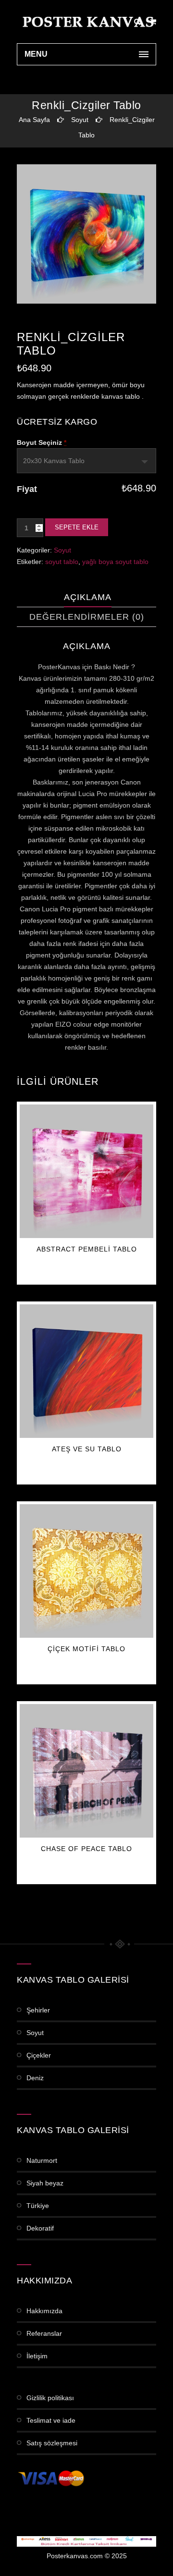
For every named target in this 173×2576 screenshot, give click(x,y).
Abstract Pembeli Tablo (87, 1249)
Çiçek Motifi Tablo (86, 1649)
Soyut (80, 120)
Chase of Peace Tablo (86, 1849)
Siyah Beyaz (45, 2183)
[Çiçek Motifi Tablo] (86, 1571)
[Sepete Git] (153, 22)
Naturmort (42, 2160)
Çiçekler (39, 2055)
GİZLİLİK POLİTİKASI (50, 2398)
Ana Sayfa (34, 120)
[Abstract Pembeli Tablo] (86, 1171)
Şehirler (38, 2010)
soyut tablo (62, 562)
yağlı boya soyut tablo (115, 562)
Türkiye (38, 2206)
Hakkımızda (44, 2311)
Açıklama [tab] (88, 597)
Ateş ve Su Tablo (87, 1449)
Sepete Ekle (77, 527)
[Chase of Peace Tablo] (86, 1771)
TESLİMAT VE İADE (51, 2420)
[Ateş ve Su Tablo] (86, 1371)
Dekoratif (40, 2228)
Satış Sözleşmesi (52, 2443)
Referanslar (44, 2333)
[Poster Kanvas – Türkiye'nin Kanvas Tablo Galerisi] (86, 22)
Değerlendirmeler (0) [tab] (87, 617)
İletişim (37, 2356)
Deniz (35, 2078)
